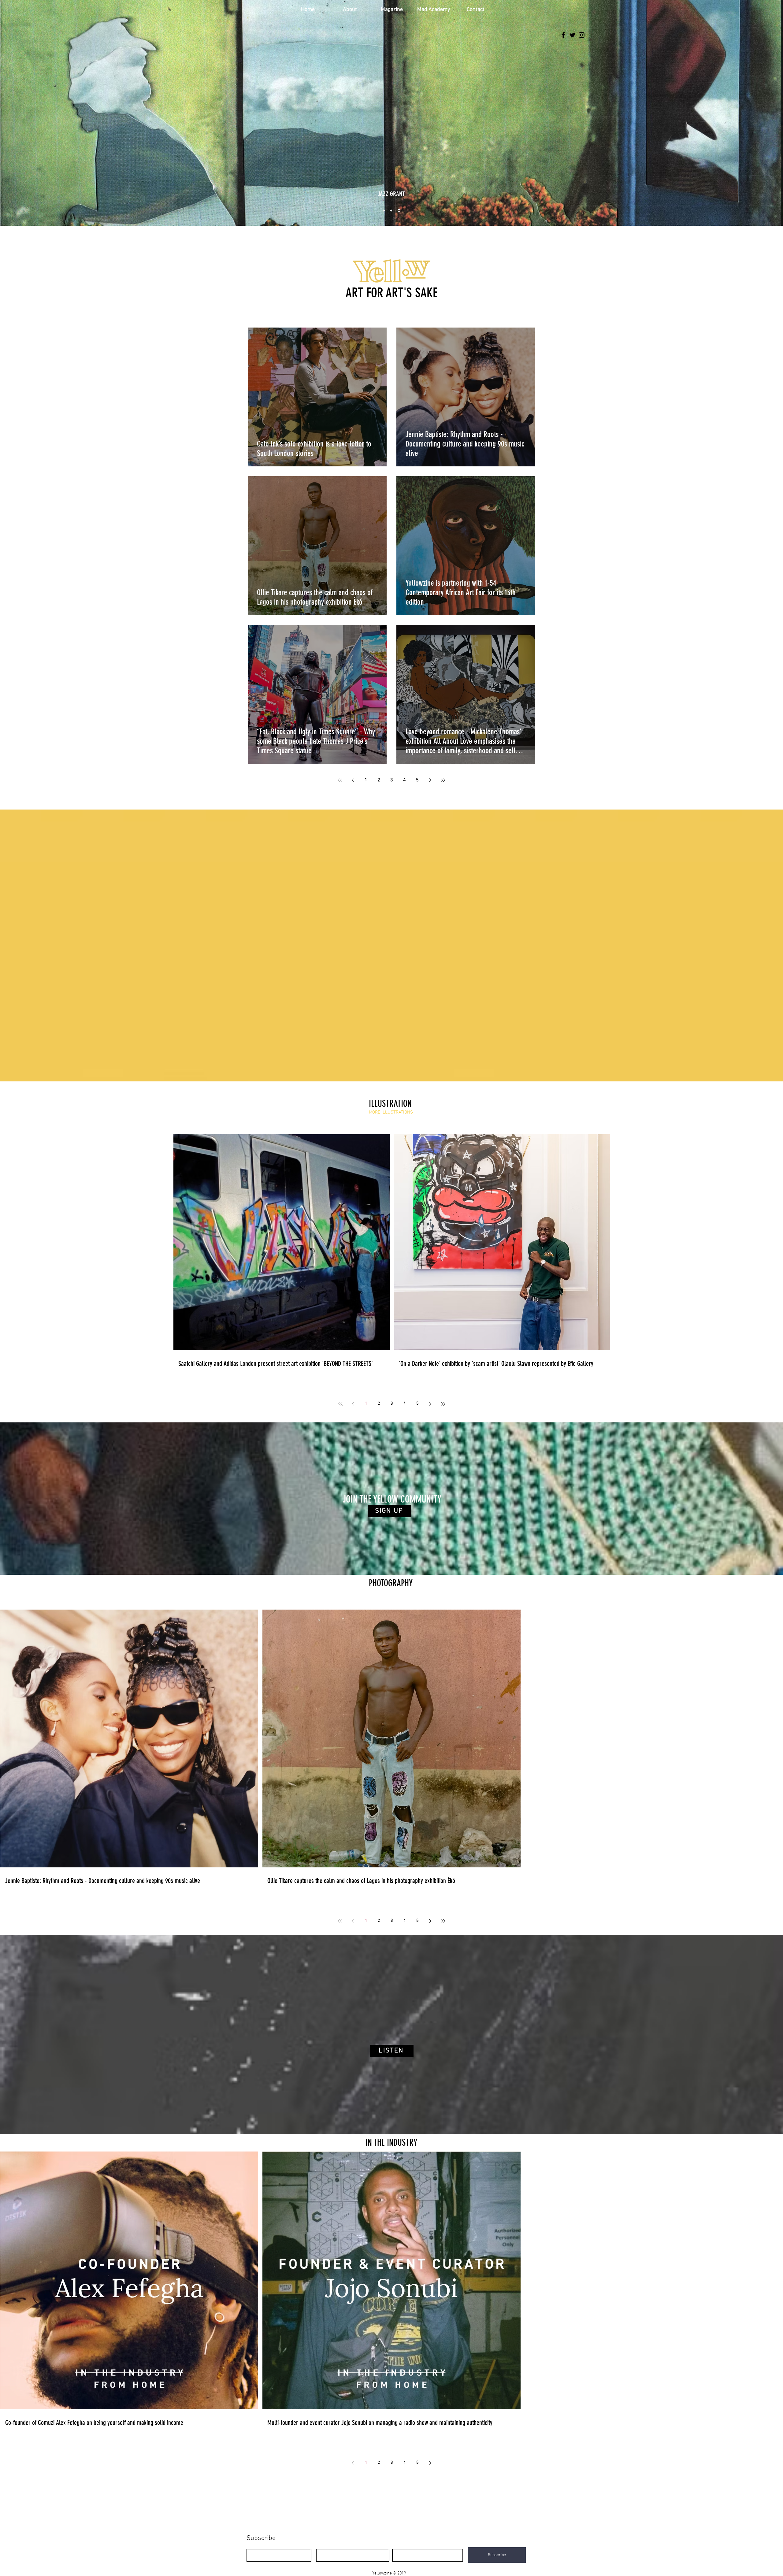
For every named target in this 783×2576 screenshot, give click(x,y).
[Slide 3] (399, 210)
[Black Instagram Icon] (582, 35)
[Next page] (430, 780)
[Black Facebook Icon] (563, 35)
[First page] (340, 780)
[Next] (749, 112)
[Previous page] (353, 780)
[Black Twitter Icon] (572, 35)
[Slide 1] (384, 210)
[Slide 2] (392, 211)
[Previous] (34, 112)
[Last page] (443, 780)
